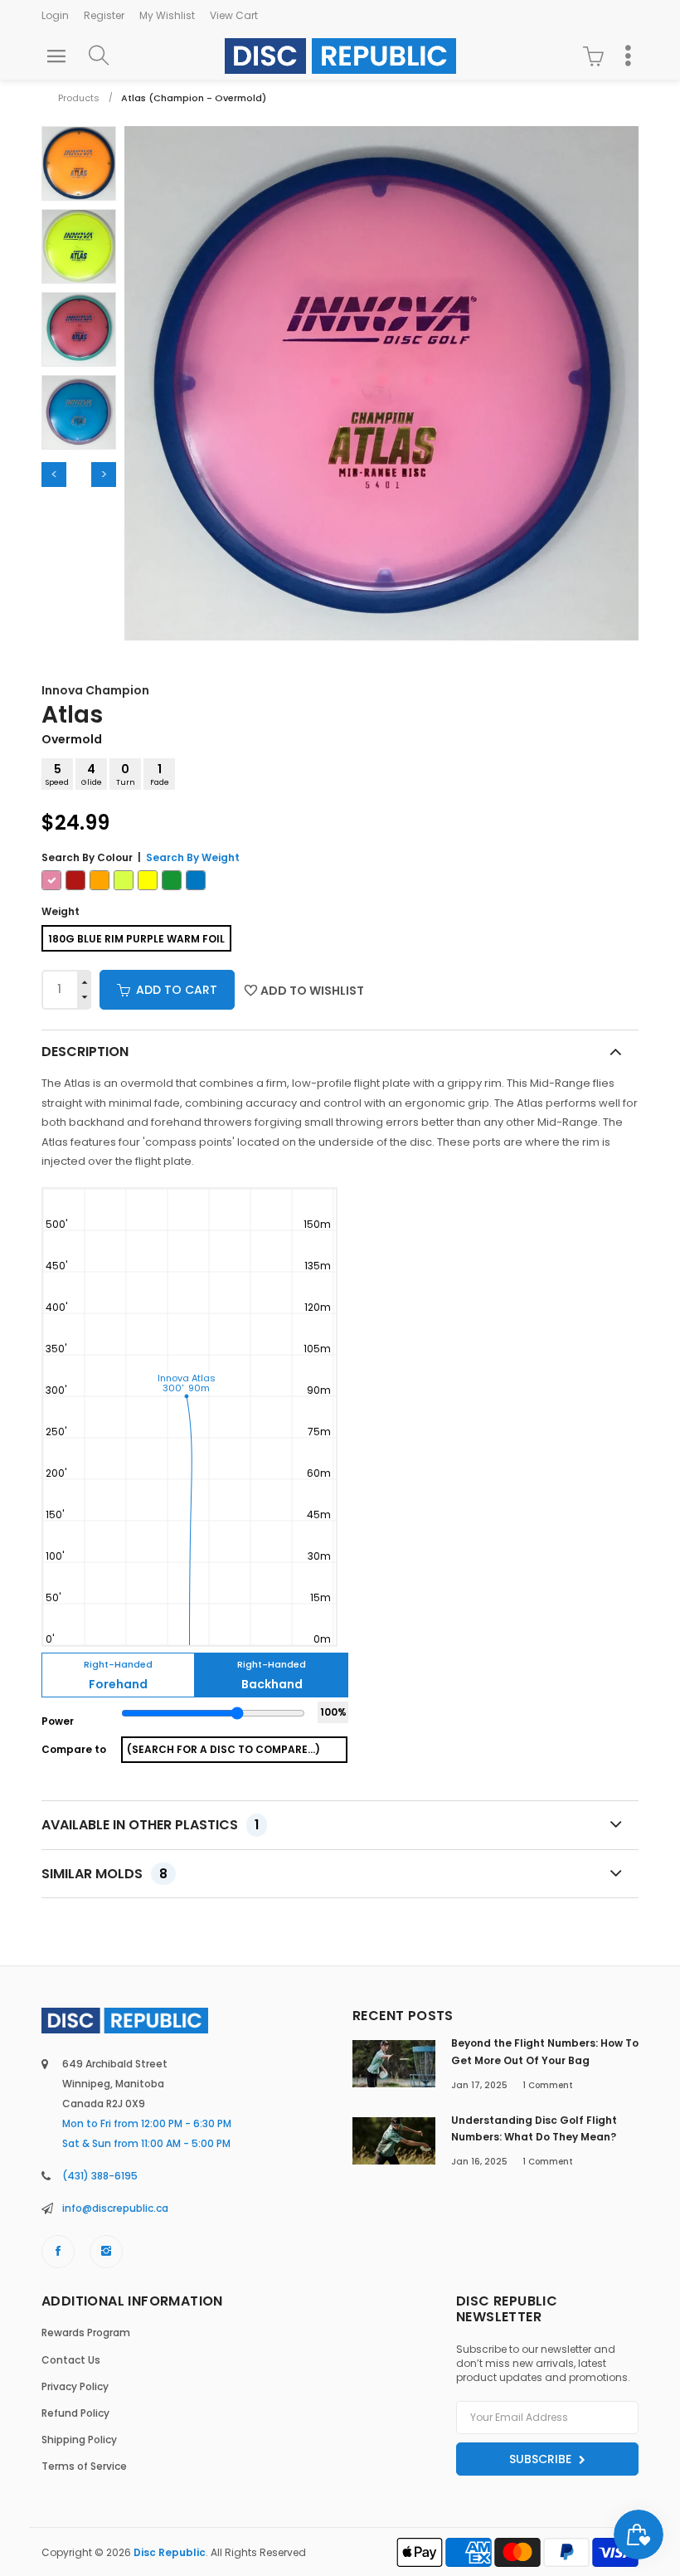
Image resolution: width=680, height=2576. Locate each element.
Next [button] (104, 475)
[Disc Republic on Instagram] (106, 2252)
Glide (92, 774)
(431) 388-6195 (100, 2176)
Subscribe (542, 2459)
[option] (79, 163)
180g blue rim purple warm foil (136, 939)
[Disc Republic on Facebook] (58, 2252)
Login (55, 15)
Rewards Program (86, 2333)
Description (85, 1052)
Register (104, 15)
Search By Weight (193, 857)
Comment (548, 2085)
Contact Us (71, 2360)
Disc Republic (170, 2552)
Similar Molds (104, 1874)
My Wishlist (167, 15)
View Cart (234, 15)
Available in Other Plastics (150, 1825)
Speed (57, 774)
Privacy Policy (75, 2386)
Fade (160, 774)
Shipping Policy (79, 2440)
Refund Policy (75, 2413)
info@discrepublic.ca (115, 2208)
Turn (126, 774)
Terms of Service (84, 2466)
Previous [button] (54, 475)
